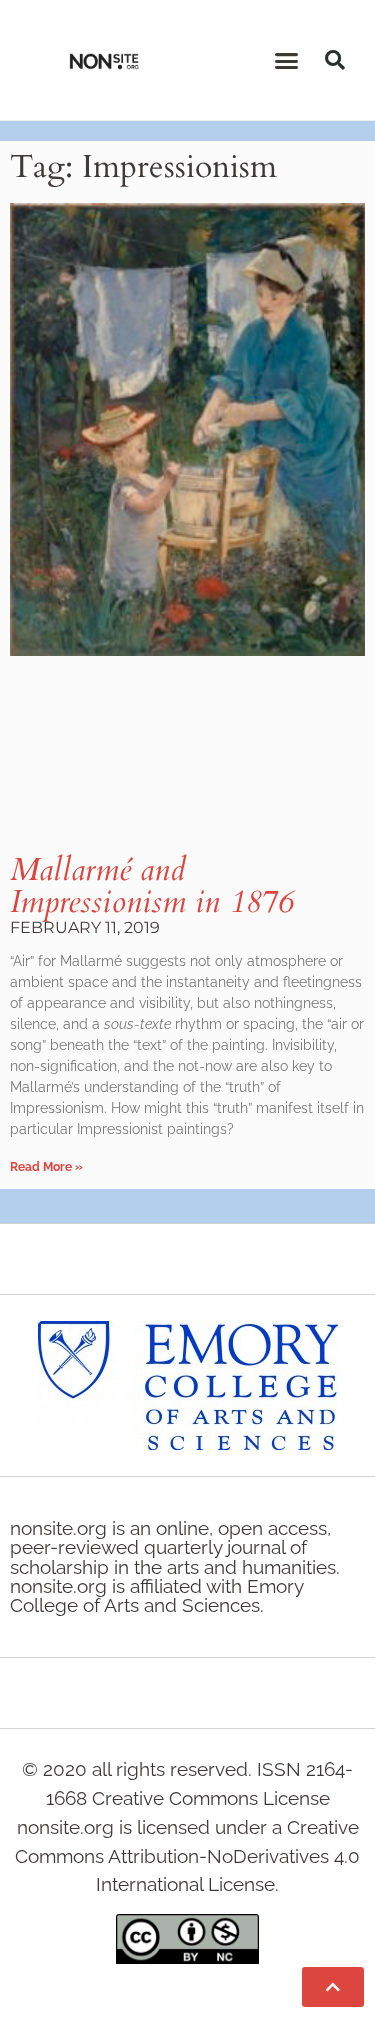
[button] (286, 60)
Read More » (46, 1167)
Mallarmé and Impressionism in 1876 (151, 886)
